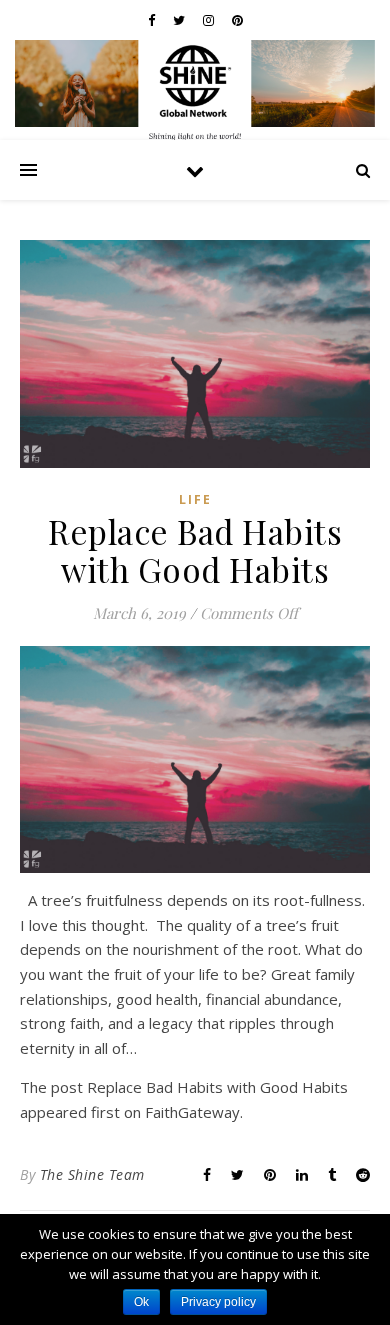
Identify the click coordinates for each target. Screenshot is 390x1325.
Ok (141, 1302)
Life (195, 499)
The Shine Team (92, 1174)
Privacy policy (218, 1302)
